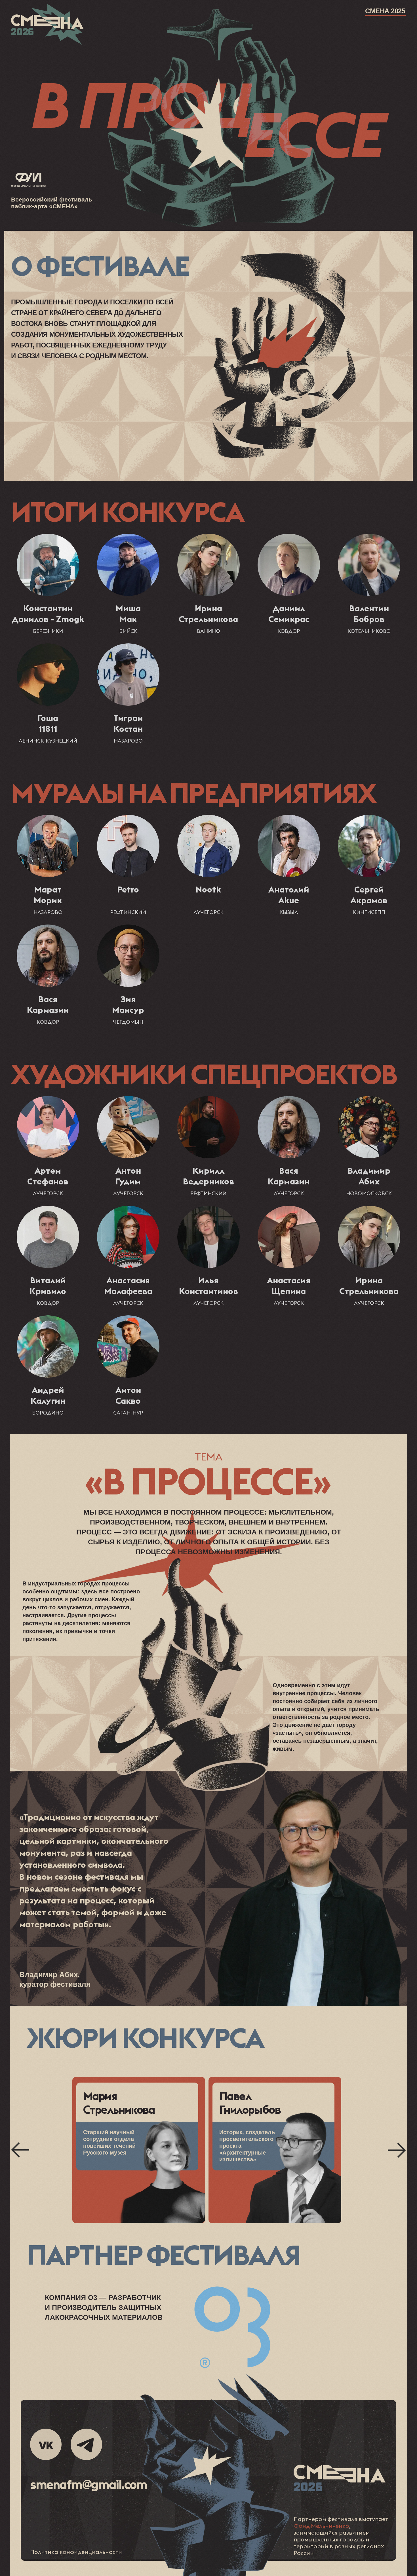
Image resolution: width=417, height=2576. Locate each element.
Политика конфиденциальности (76, 2552)
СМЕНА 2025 (385, 11)
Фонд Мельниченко (321, 2526)
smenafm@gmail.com (89, 2484)
